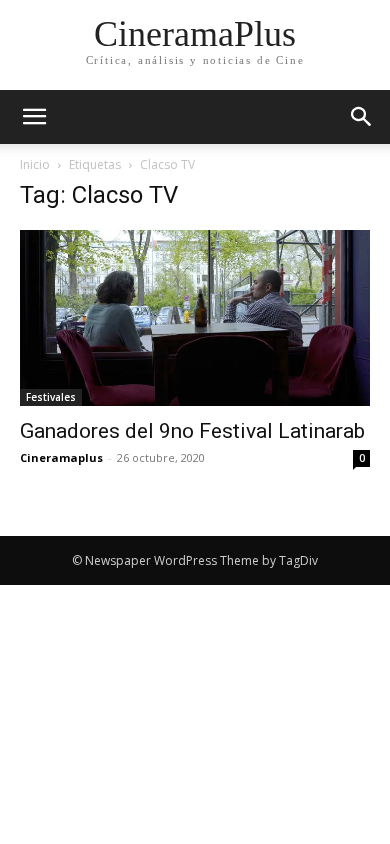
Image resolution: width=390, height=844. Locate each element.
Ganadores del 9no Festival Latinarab (192, 431)
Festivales (51, 397)
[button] (362, 117)
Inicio (35, 164)
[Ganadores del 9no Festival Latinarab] (195, 318)
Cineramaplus (61, 457)
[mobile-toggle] (34, 117)
